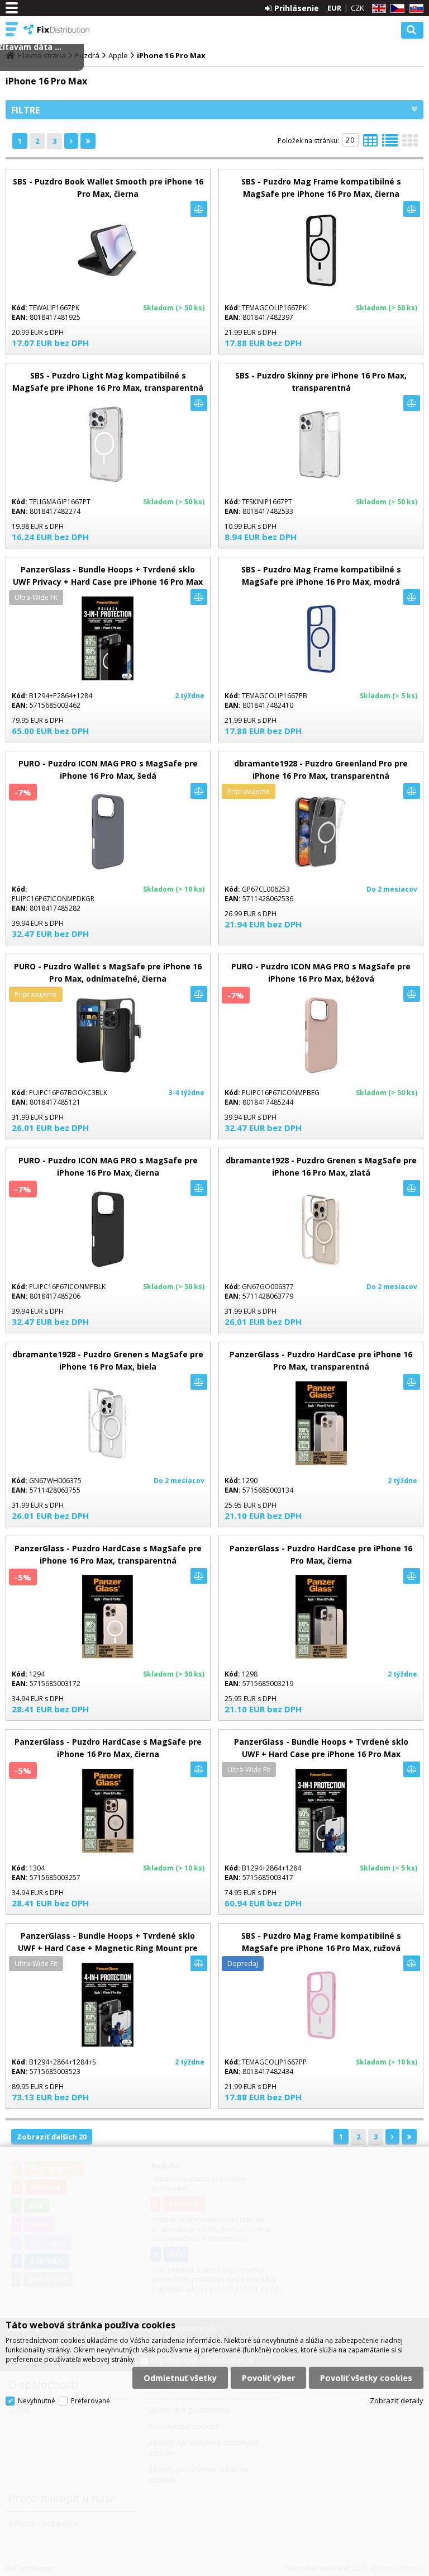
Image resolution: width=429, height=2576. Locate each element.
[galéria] (410, 144)
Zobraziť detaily (397, 2400)
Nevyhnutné (37, 2401)
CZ (395, 9)
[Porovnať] (199, 209)
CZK (357, 8)
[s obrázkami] (390, 144)
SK (414, 9)
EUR (334, 8)
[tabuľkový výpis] (370, 144)
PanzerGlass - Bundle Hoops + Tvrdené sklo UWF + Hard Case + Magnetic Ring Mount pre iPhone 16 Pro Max (108, 1948)
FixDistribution (57, 30)
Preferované (90, 2401)
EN (377, 9)
